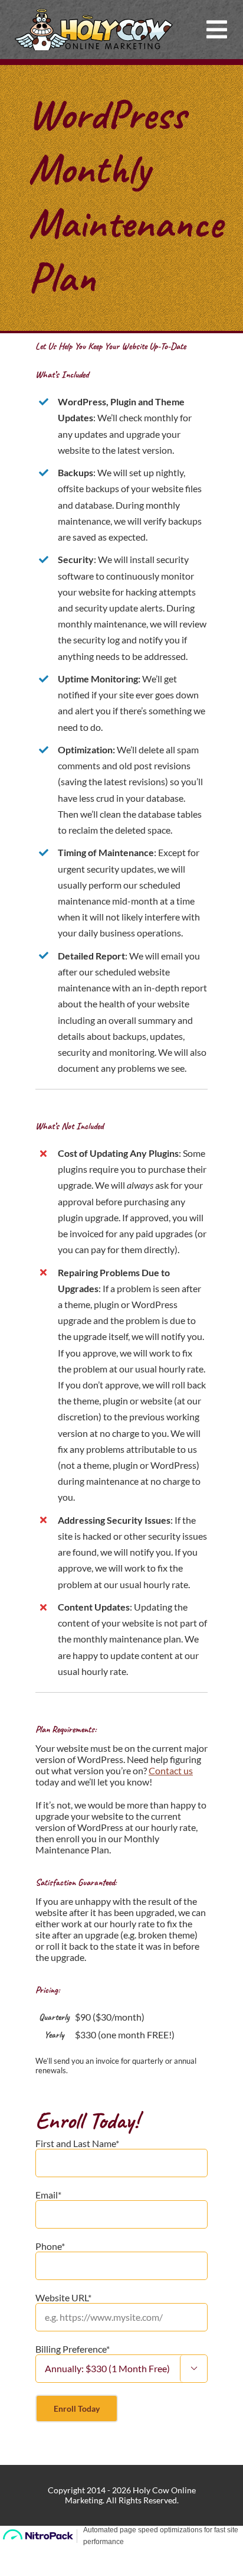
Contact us (171, 1770)
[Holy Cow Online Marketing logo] (94, 13)
